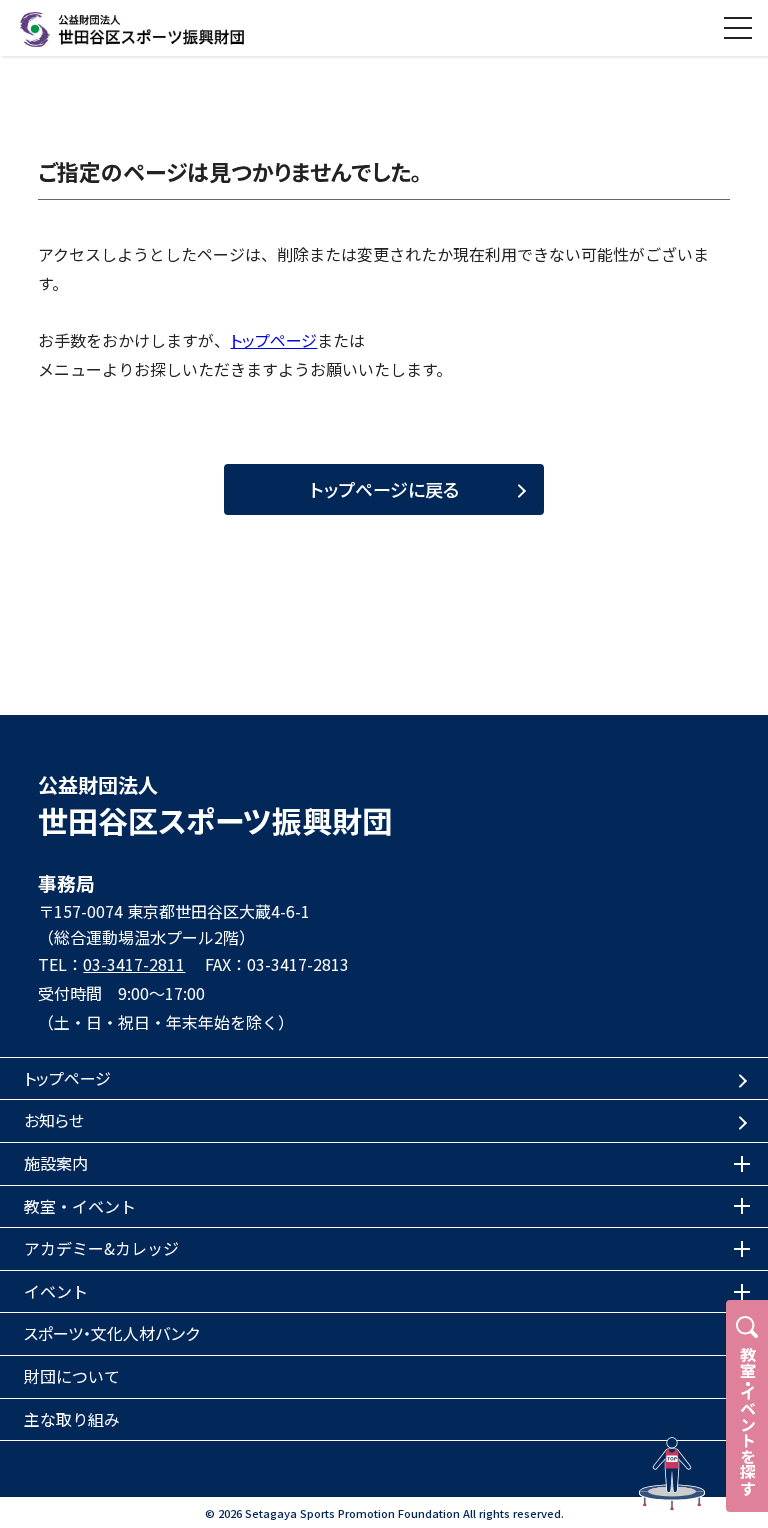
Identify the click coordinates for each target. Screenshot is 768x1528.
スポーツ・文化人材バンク (111, 1333)
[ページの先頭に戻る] (672, 1474)
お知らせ (54, 1120)
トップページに (384, 489)
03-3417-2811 (134, 964)
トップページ (273, 340)
